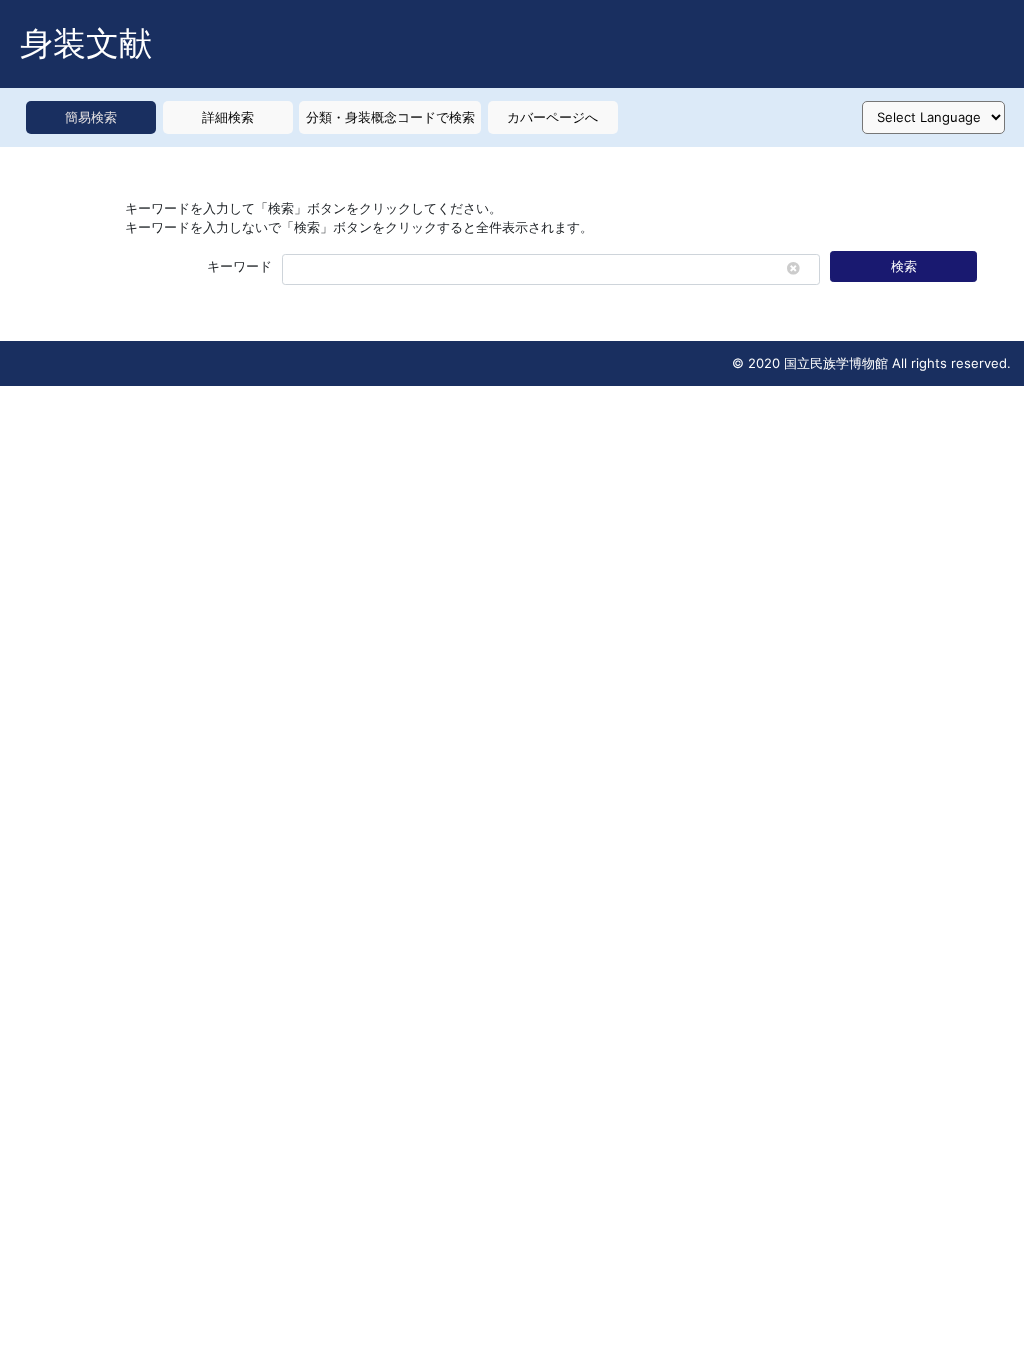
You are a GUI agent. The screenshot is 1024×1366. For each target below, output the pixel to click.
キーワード (239, 266)
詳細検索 (228, 117)
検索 (904, 266)
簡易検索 (91, 117)
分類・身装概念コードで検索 (390, 117)
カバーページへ (552, 117)
